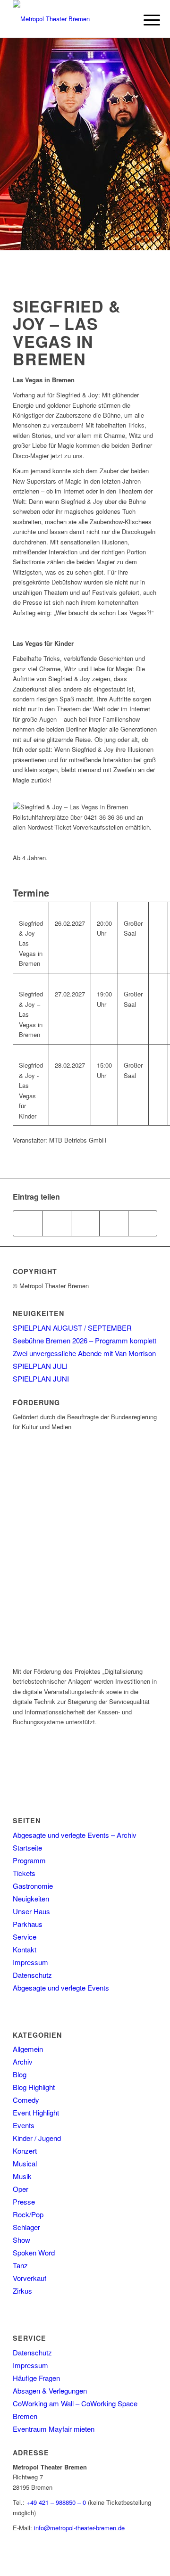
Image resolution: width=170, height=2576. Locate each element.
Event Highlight (36, 2112)
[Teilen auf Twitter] (57, 1223)
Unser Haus (31, 1911)
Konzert (25, 2151)
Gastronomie (33, 1886)
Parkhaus (28, 1924)
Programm (29, 1860)
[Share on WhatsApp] (85, 1223)
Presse (24, 2202)
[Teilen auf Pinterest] (114, 1223)
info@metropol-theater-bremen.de (79, 2528)
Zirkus (22, 2291)
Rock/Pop (28, 2214)
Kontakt (25, 1949)
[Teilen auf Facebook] (28, 1223)
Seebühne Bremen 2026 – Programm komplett (85, 1340)
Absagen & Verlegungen (50, 2391)
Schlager (26, 2227)
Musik (22, 2176)
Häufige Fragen (36, 2378)
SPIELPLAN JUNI (41, 1379)
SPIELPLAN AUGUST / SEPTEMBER (72, 1328)
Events (24, 2125)
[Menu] (144, 20)
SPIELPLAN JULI (40, 1366)
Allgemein (28, 2049)
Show (21, 2240)
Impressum (30, 1962)
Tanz (20, 2265)
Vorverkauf (30, 2278)
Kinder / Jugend (37, 2138)
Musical (25, 2163)
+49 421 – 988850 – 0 (56, 2502)
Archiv (23, 2062)
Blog (20, 2074)
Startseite (27, 1848)
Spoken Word (34, 2252)
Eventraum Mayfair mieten (54, 2429)
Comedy (26, 2100)
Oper (21, 2189)
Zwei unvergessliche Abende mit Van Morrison (84, 1353)
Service (25, 1937)
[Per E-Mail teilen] (143, 1223)
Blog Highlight (34, 2087)
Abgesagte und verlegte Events (61, 1988)
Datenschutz (32, 1975)
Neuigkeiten (31, 1898)
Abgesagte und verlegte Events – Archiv (75, 1835)
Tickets (24, 1873)
